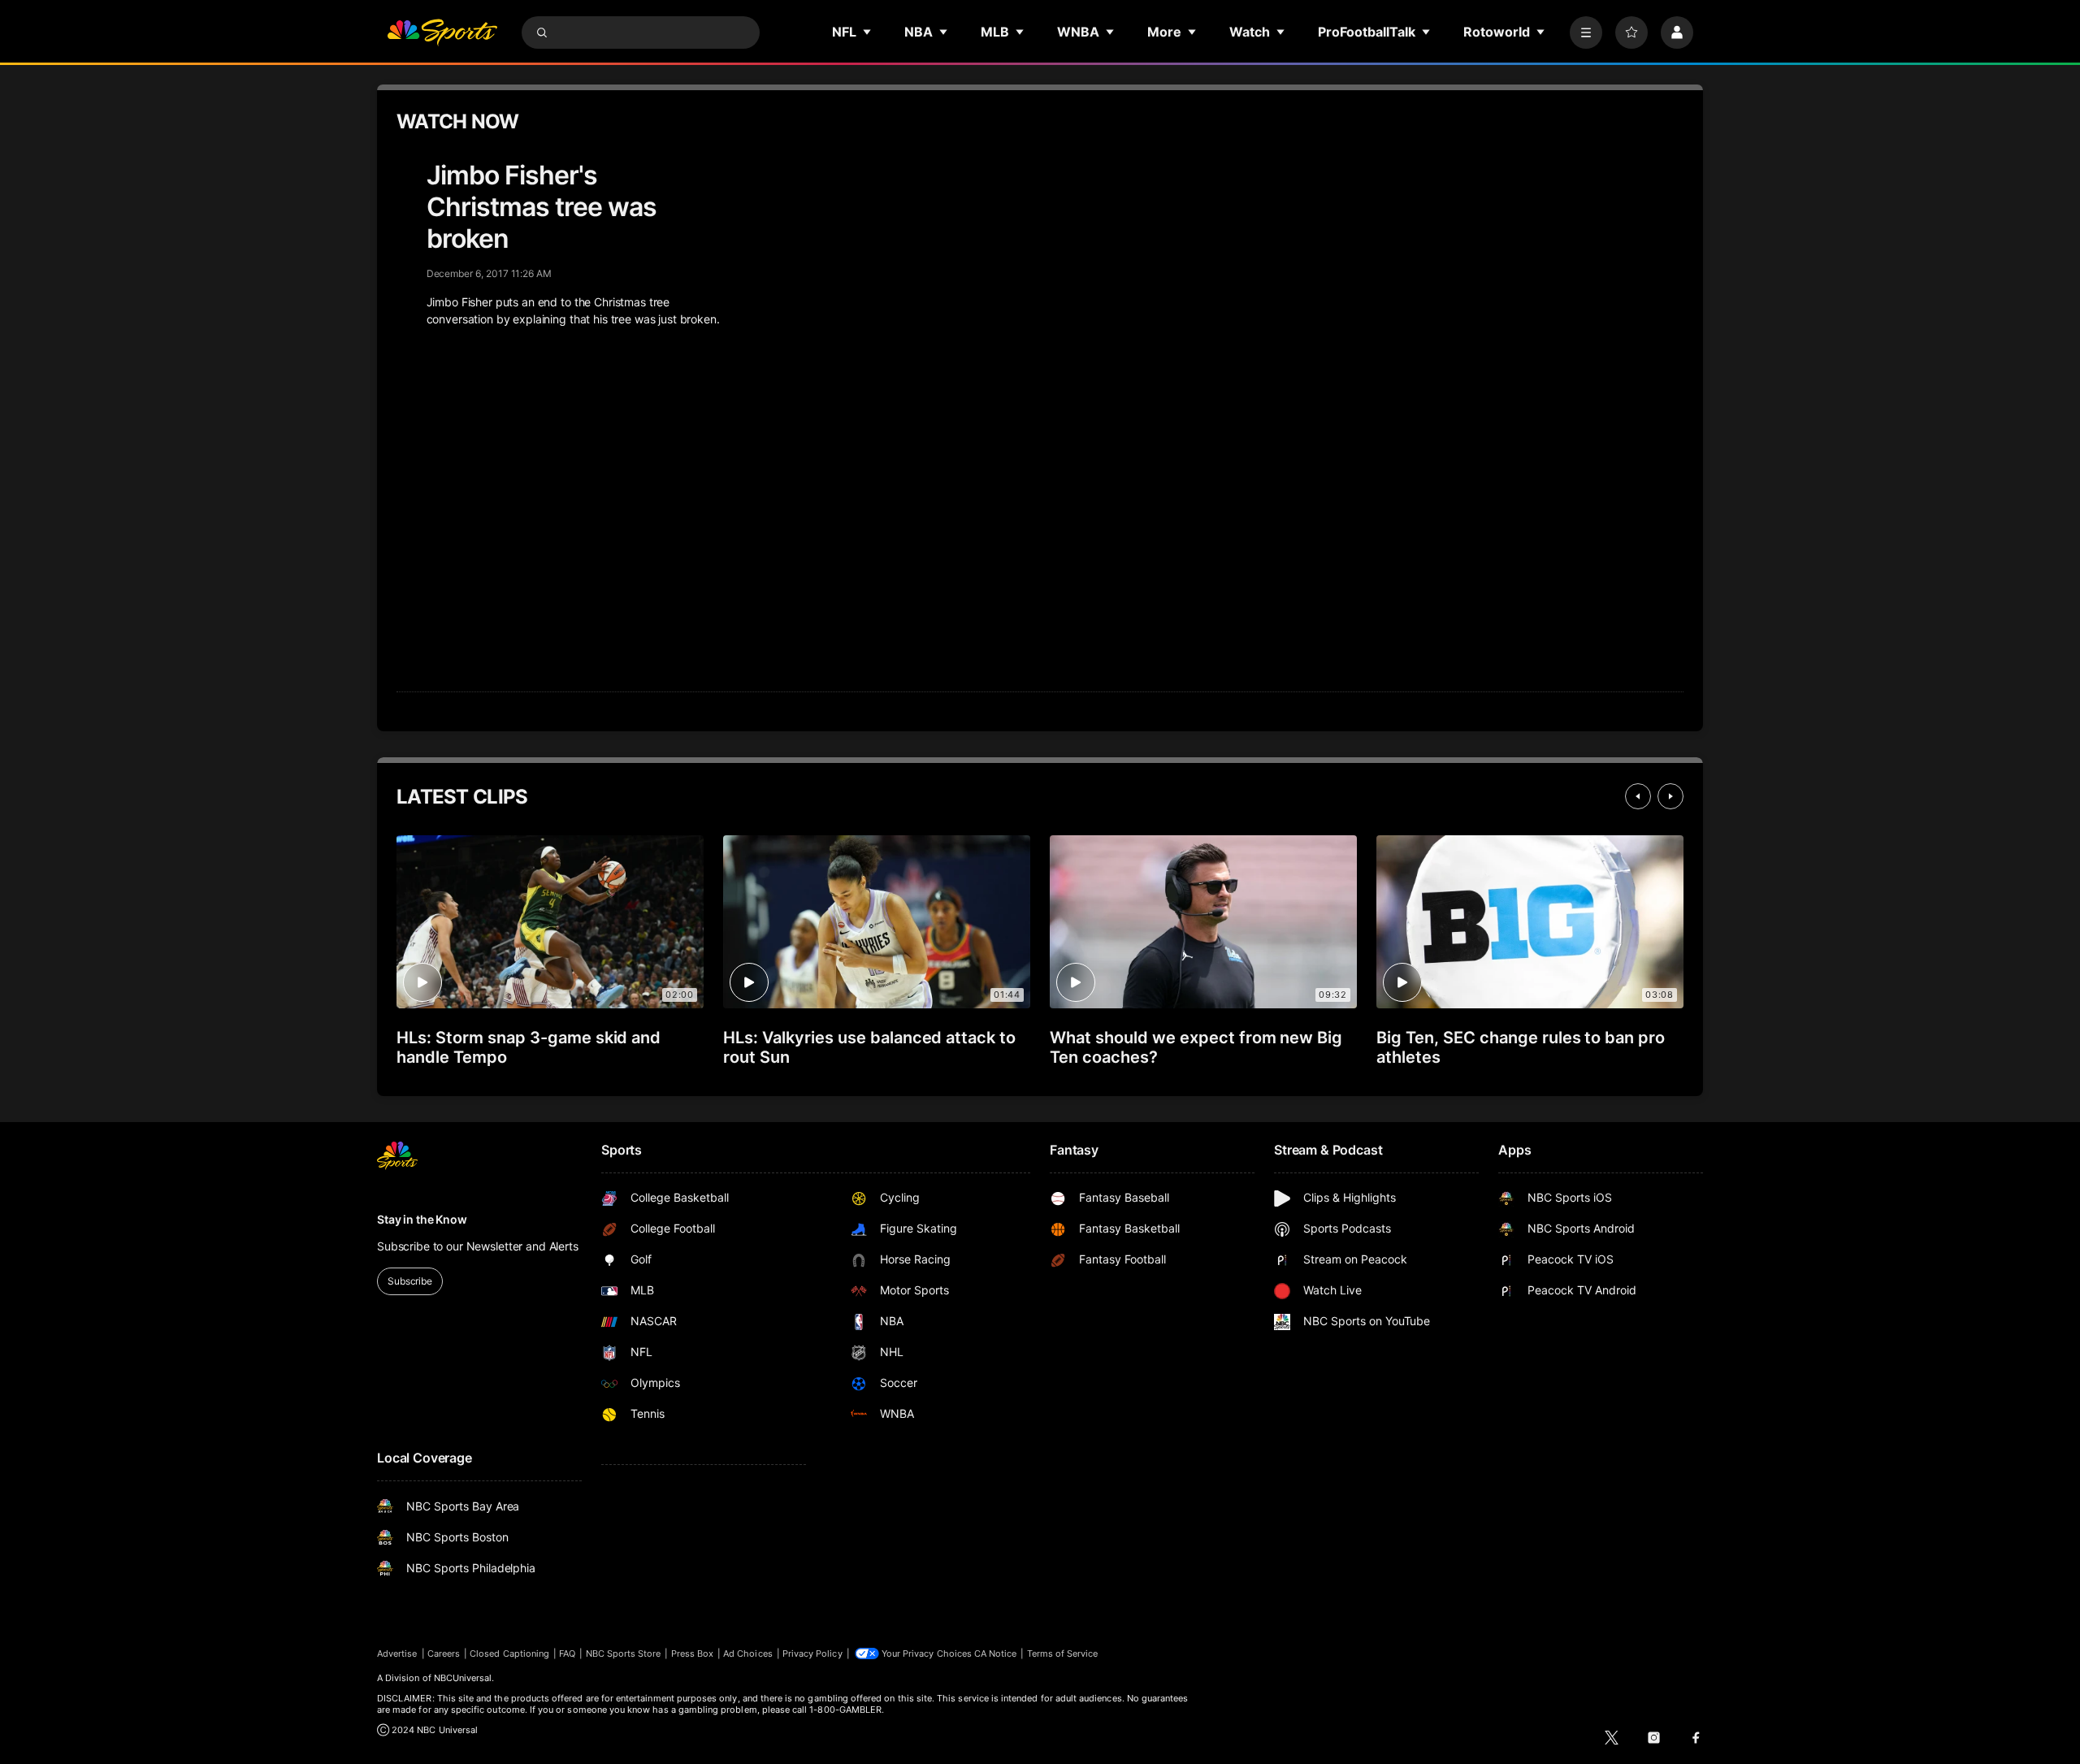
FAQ (567, 1653)
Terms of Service (1063, 1653)
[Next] (1670, 796)
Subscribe (410, 1281)
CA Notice (996, 1653)
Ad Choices (748, 1653)
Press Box (693, 1653)
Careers (444, 1653)
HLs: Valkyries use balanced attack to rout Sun (869, 1047)
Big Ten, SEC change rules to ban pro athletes (1521, 1047)
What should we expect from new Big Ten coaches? (1196, 1047)
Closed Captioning (509, 1653)
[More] (1586, 33)
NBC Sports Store (624, 1653)
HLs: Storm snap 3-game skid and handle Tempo (529, 1047)
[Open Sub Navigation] (868, 32)
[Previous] (1638, 796)
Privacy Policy (812, 1653)
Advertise (397, 1653)
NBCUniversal (463, 1678)
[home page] (442, 33)
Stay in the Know (422, 1219)
